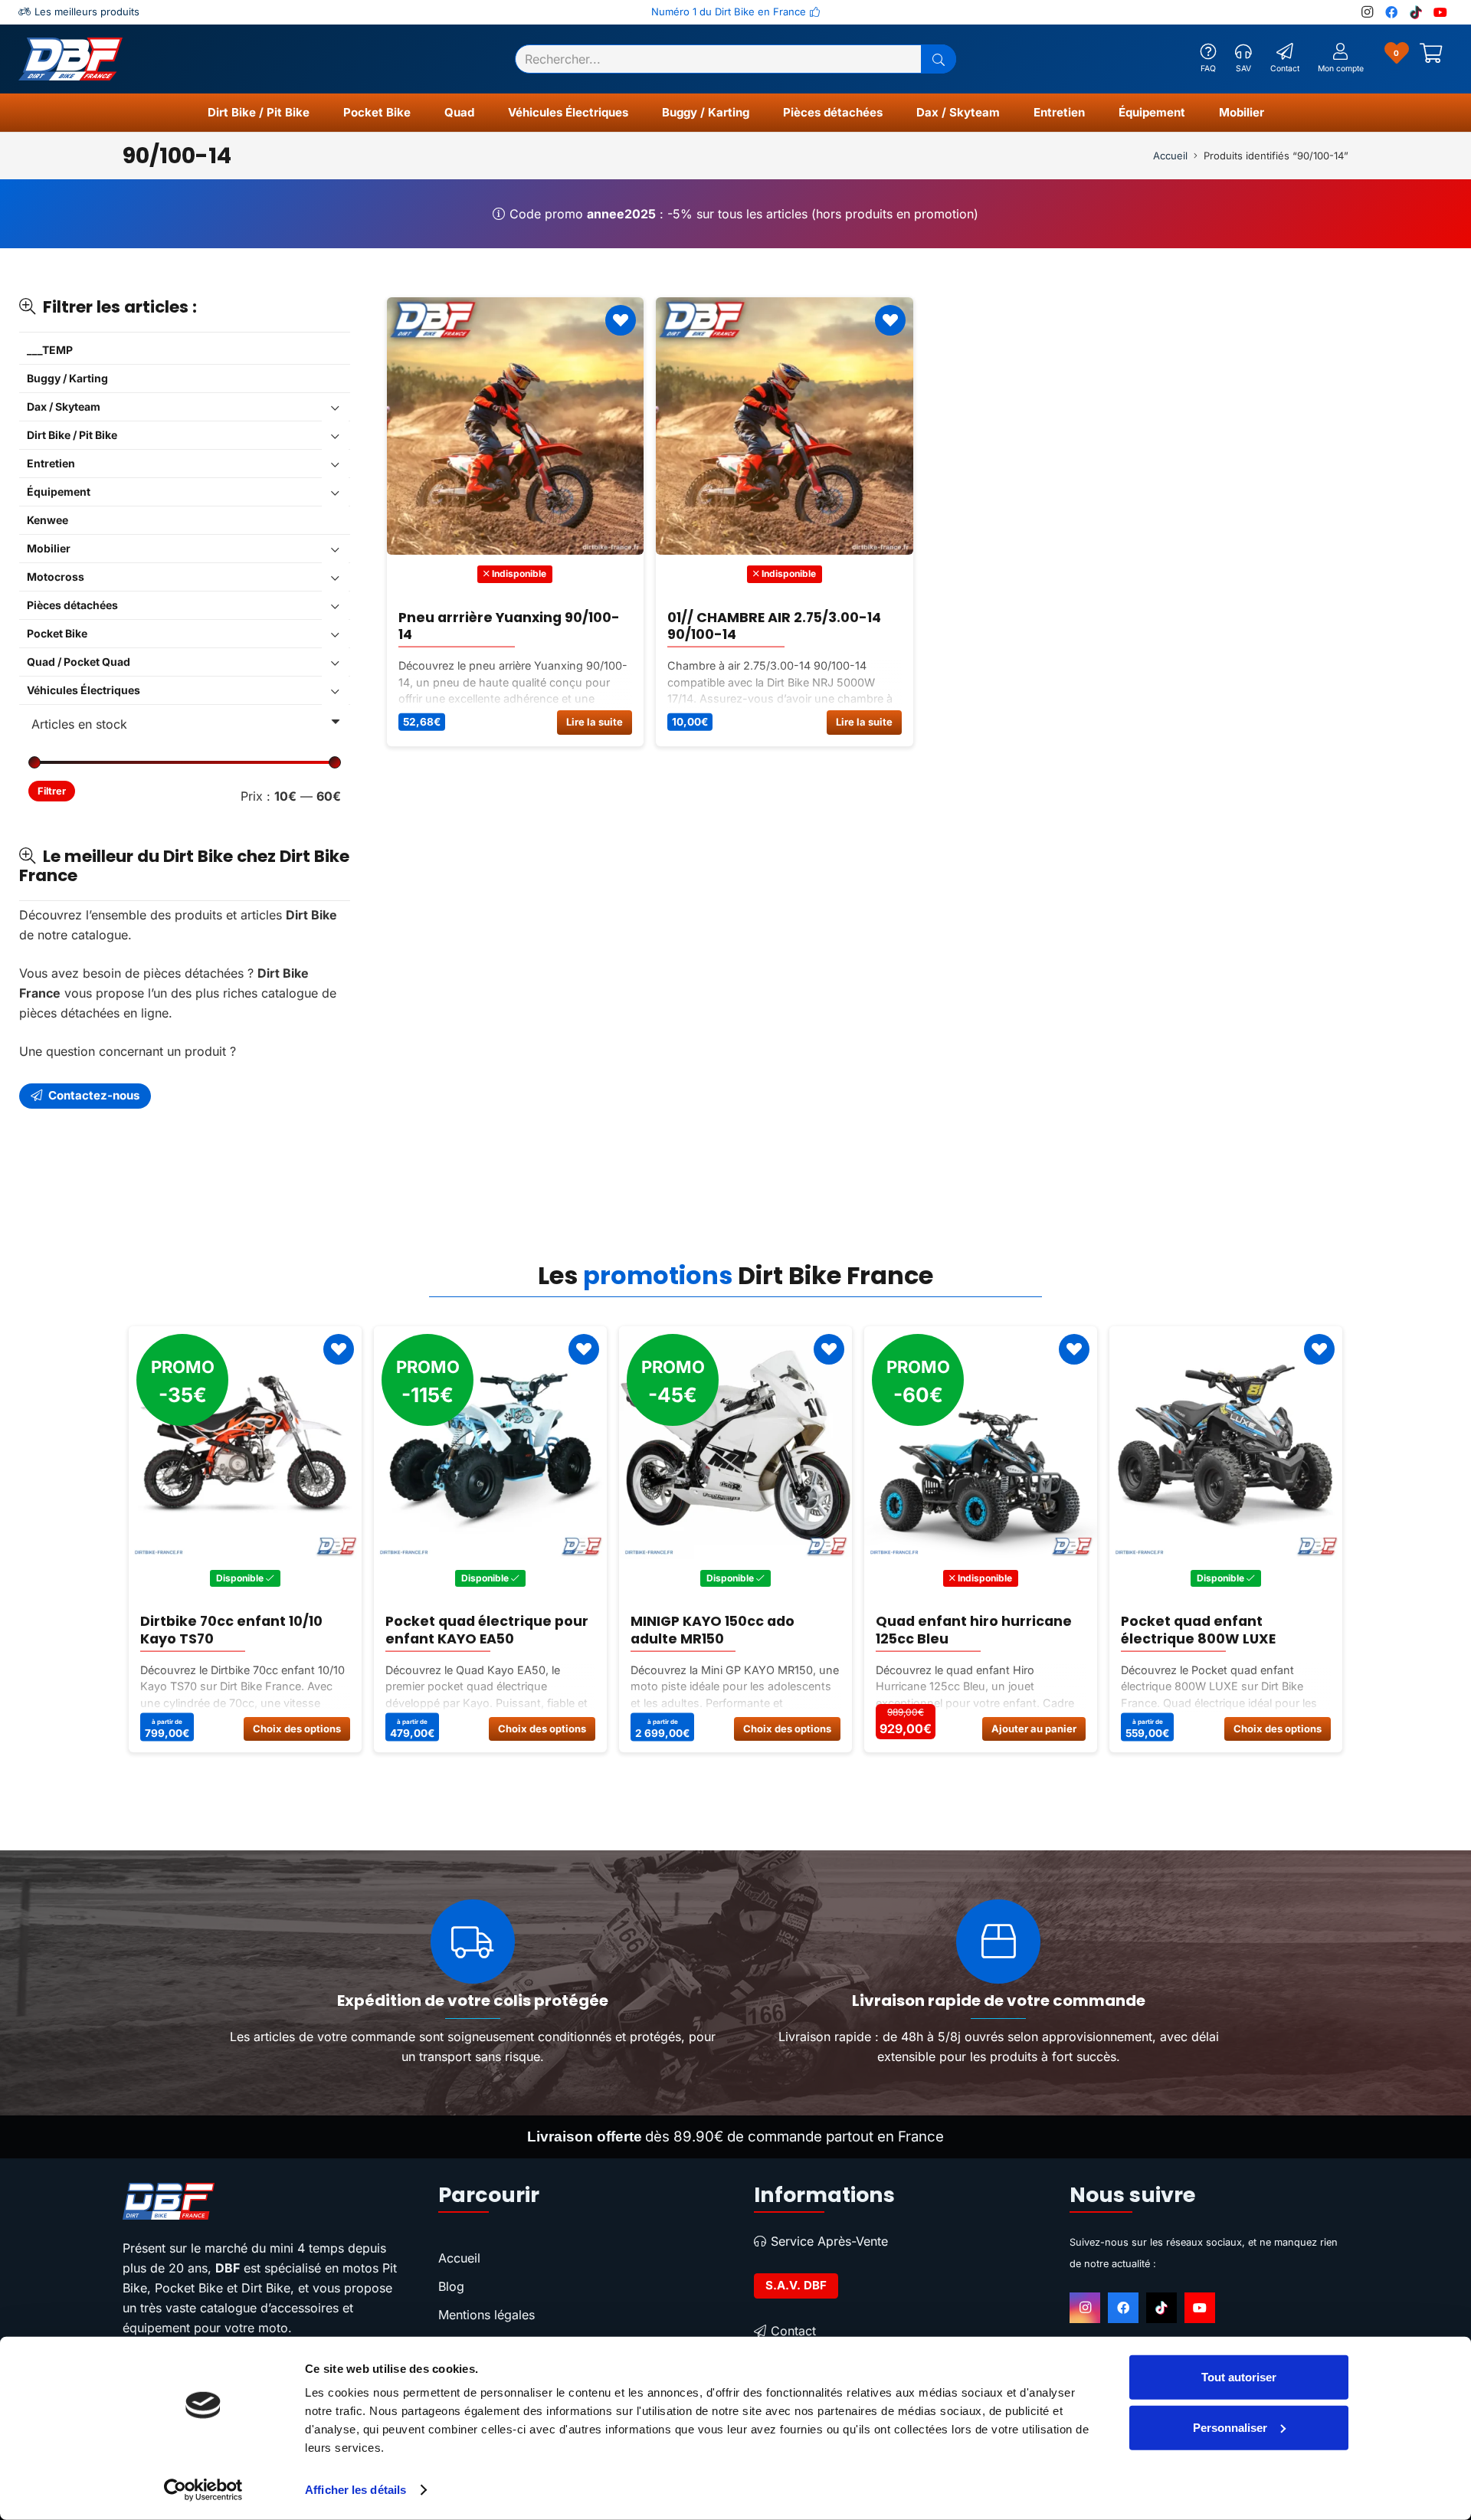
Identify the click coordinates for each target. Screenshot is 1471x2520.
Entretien (51, 463)
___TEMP (50, 350)
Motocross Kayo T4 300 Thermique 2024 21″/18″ (1205, 1630)
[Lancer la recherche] (939, 59)
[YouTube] (1440, 12)
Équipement (59, 492)
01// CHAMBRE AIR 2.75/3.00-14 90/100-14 (774, 625)
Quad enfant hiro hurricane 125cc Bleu (729, 1630)
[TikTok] (1416, 12)
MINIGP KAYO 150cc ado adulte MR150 (467, 1630)
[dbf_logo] (70, 59)
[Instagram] (1367, 12)
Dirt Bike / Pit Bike (72, 435)
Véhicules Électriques (84, 690)
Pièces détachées (72, 605)
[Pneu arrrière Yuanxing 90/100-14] (516, 426)
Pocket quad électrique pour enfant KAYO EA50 (242, 1630)
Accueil (1170, 156)
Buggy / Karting (67, 378)
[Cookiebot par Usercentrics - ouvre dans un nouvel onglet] (203, 2490)
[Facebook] (1391, 12)
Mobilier (49, 548)
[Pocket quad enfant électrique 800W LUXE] (981, 1443)
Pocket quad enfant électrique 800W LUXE (953, 1630)
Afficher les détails (355, 2490)
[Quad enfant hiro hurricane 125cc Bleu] (735, 1443)
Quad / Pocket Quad (79, 662)
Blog (451, 2286)
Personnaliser (1230, 2427)
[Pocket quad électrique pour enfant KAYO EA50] (245, 1443)
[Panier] (1431, 59)
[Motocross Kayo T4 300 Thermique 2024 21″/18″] (1226, 1443)
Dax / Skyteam (64, 406)
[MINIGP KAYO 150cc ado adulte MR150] (490, 1443)
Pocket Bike (57, 633)
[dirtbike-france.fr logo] (262, 2201)
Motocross (56, 577)
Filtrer (52, 791)
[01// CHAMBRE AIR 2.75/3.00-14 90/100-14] (785, 426)
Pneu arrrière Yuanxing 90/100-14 (509, 625)
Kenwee (48, 520)
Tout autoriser (1239, 2377)
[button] (316, 113)
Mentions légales (487, 2315)
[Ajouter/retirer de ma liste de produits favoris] (621, 320)
